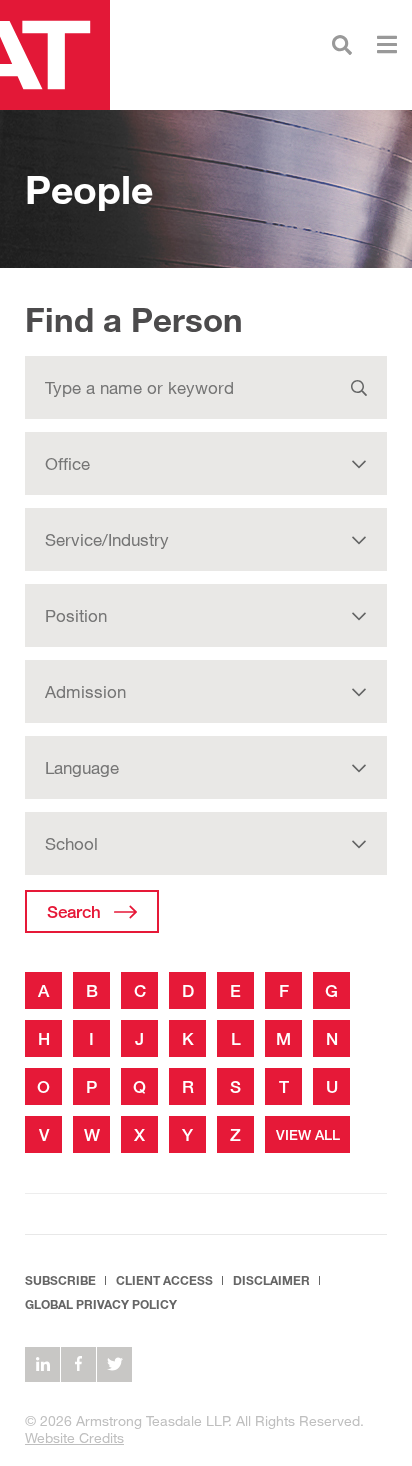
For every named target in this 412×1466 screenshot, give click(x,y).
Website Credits (74, 1437)
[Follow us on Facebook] (78, 1364)
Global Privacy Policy (101, 1304)
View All (308, 1134)
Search (74, 911)
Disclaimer (271, 1280)
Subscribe (60, 1280)
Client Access (164, 1280)
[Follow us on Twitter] (114, 1364)
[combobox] (206, 463)
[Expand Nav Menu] (387, 42)
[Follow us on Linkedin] (42, 1364)
